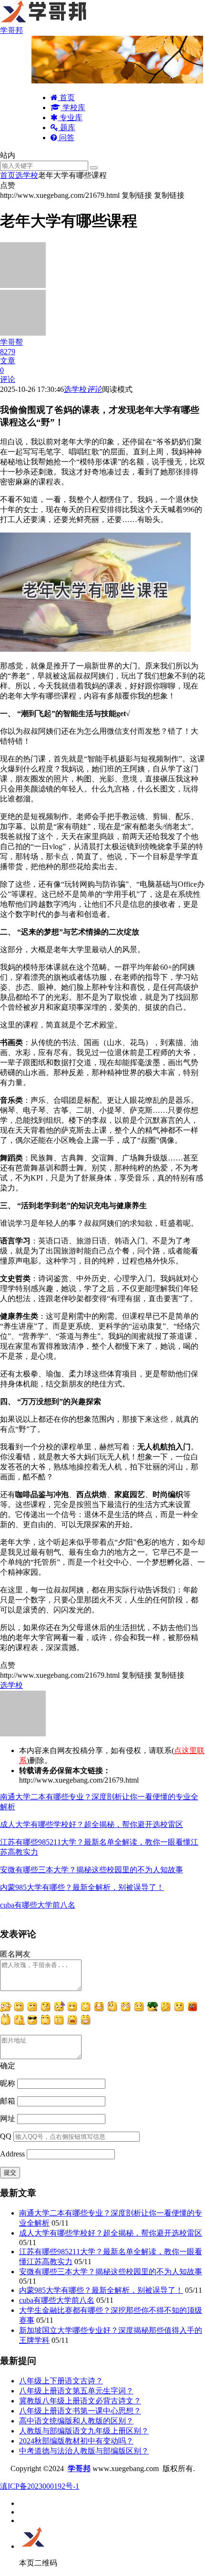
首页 (66, 97)
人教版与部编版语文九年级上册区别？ (84, 2431)
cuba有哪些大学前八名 (38, 1905)
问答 (66, 138)
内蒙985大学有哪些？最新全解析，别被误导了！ (82, 1887)
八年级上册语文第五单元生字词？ (76, 2391)
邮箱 (8, 2101)
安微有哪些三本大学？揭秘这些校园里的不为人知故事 (92, 1870)
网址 (8, 2119)
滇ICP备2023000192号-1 (40, 2486)
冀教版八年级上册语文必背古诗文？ (80, 2401)
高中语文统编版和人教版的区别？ (76, 2421)
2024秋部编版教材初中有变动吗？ (76, 2441)
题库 (67, 128)
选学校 (27, 175)
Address (13, 2154)
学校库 (73, 108)
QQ (6, 2136)
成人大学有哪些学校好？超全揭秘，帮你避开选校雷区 (92, 1824)
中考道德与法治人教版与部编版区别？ (84, 2451)
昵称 (8, 2083)
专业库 (70, 118)
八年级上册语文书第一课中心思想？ (80, 2411)
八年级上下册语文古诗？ (61, 2381)
